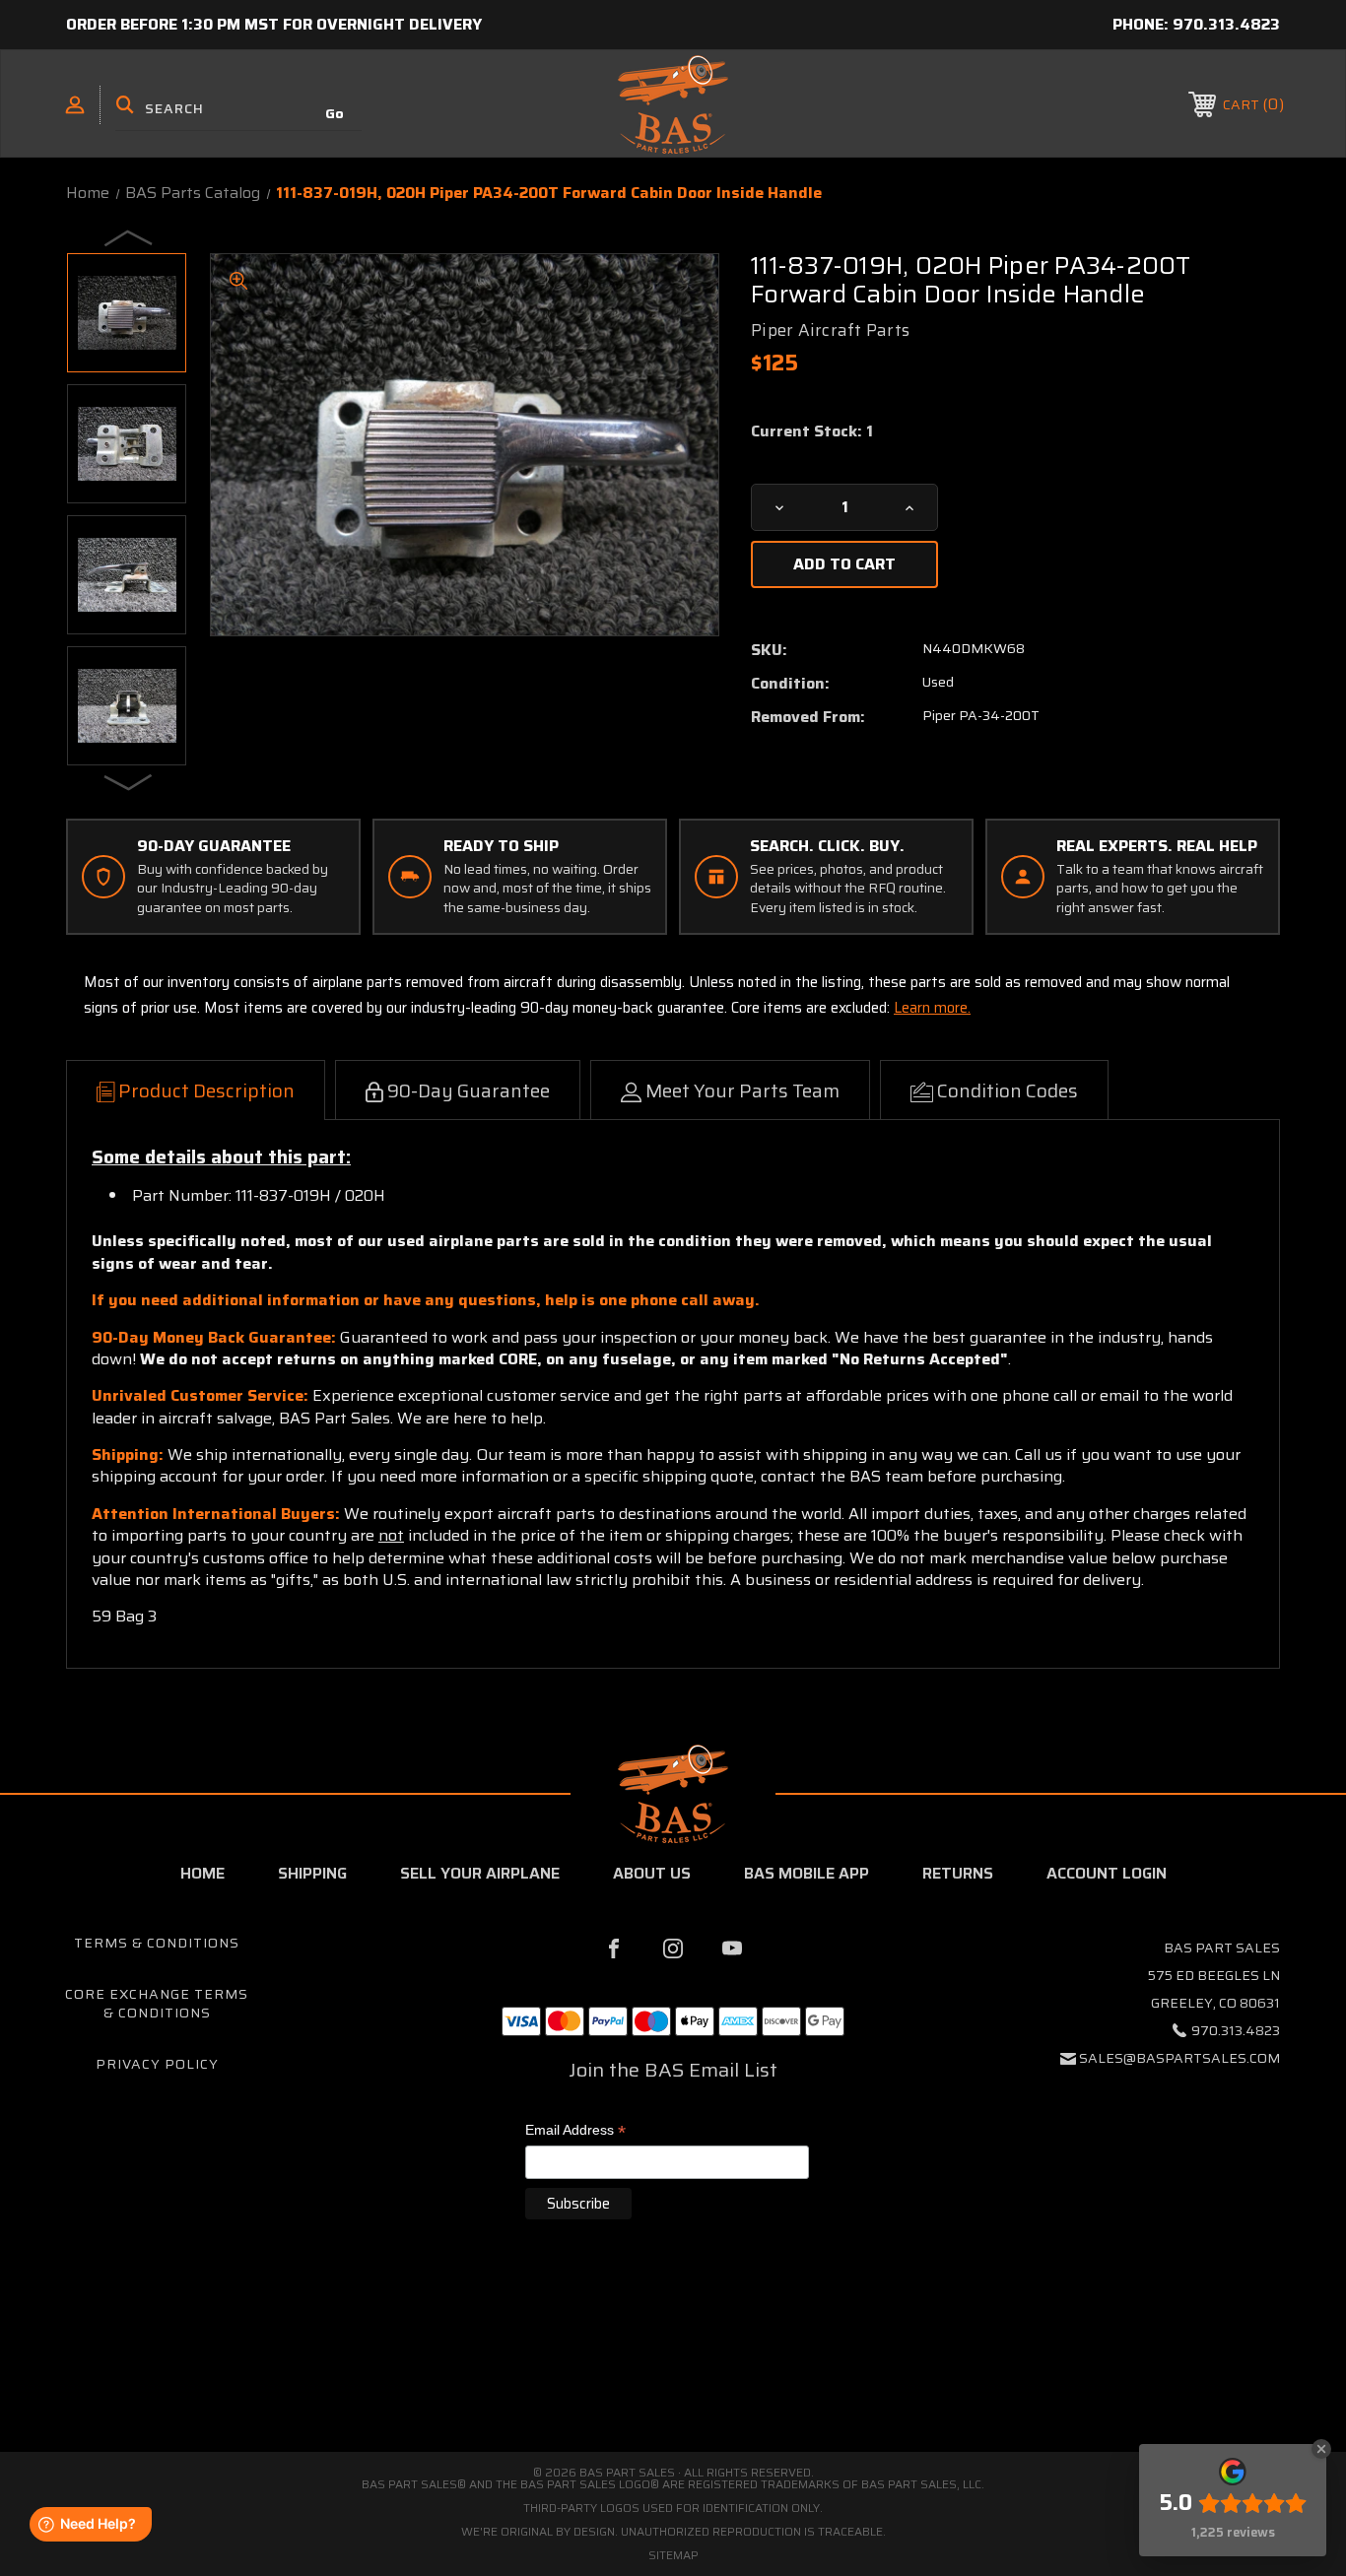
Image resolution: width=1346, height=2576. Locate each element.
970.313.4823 (1226, 24)
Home (202, 1873)
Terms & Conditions (157, 1943)
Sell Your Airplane (480, 1873)
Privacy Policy (157, 2064)
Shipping (312, 1873)
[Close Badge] (1321, 2449)
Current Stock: (812, 431)
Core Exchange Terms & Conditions (157, 2004)
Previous (129, 237)
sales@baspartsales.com (1179, 2058)
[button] (673, 2369)
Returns (958, 1873)
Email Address (575, 2131)
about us (652, 1873)
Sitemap (673, 2555)
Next (129, 781)
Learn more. (932, 1008)
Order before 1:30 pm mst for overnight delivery (274, 24)
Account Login (1107, 1873)
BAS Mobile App (807, 1873)
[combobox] (238, 108)
